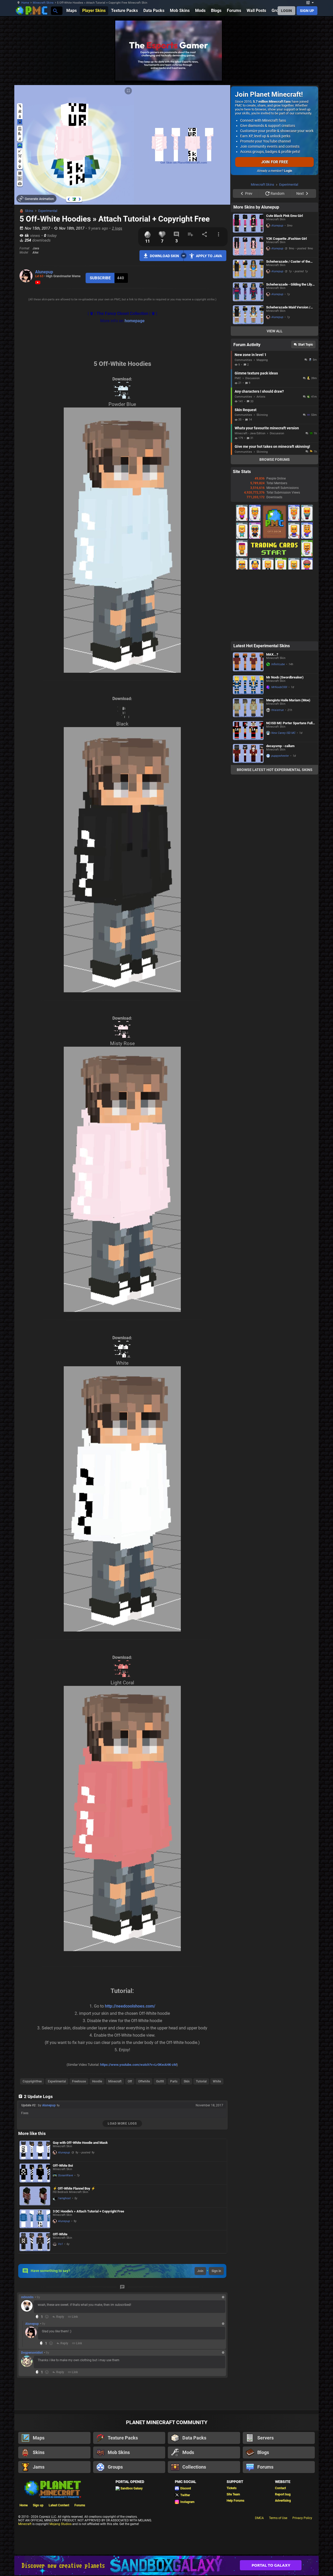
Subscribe (100, 278)
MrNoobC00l (279, 753)
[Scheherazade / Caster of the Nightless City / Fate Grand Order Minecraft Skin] (248, 335)
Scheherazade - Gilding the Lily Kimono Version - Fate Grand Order (289, 350)
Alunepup (44, 272)
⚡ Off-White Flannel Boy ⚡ (74, 2188)
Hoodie (97, 2081)
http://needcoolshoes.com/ (130, 2006)
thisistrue (278, 776)
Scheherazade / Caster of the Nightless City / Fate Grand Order (291, 327)
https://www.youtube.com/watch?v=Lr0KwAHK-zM (138, 2065)
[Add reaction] (47, 2317)
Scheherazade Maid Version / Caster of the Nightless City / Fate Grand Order (288, 373)
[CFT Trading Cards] (274, 634)
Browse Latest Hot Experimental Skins (275, 836)
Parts (174, 2081)
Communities (243, 426)
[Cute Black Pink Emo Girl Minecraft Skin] (248, 289)
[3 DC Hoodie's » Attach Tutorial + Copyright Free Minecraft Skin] (35, 2219)
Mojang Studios (60, 2524)
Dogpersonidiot (32, 2353)
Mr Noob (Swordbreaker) (285, 743)
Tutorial (201, 2081)
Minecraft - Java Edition (250, 499)
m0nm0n (27, 2297)
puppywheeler (280, 822)
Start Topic (306, 410)
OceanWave (66, 2175)
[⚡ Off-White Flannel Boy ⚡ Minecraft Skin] (35, 2196)
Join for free (275, 162)
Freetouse (79, 2081)
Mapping (262, 426)
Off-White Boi (63, 2166)
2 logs (117, 228)
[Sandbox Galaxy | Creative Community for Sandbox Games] (166, 2565)
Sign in (216, 2271)
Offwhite (144, 2081)
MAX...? (272, 720)
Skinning (262, 481)
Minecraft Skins (43, 3)
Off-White (60, 2234)
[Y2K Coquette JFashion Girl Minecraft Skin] (248, 312)
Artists (261, 462)
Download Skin (164, 256)
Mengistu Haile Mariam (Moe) (288, 766)
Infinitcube (278, 730)
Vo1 (60, 2244)
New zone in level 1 (251, 420)
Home (25, 3)
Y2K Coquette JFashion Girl (286, 304)
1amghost (64, 2198)
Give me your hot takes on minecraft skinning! (272, 512)
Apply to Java (209, 256)
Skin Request (246, 476)
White (217, 2081)
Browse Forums (275, 525)
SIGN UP (307, 11)
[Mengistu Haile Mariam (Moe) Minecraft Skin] (248, 774)
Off (130, 2081)
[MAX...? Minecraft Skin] (248, 728)
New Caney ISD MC (283, 799)
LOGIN (286, 11)
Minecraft (115, 2081)
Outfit (160, 2081)
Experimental (48, 211)
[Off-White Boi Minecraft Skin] (35, 2173)
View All (275, 397)
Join (200, 2271)
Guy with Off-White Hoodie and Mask (80, 2143)
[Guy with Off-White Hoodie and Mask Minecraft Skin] (35, 2150)
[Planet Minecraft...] (55, 11)
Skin (187, 2081)
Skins (29, 211)
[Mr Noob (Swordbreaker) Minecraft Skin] (248, 751)
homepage (135, 321)
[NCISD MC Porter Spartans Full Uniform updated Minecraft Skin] (248, 796)
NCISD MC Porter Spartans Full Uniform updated (289, 789)
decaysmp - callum (280, 812)
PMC (238, 444)
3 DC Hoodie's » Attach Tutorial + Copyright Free (88, 2211)
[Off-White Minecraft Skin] (35, 2242)
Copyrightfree (32, 2081)
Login (288, 171)
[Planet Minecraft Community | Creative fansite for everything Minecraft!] (52, 2489)
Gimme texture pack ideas (256, 439)
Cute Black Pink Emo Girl (284, 281)
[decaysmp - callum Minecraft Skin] (248, 819)
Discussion (252, 444)
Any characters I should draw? (259, 457)
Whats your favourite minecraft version (267, 494)
